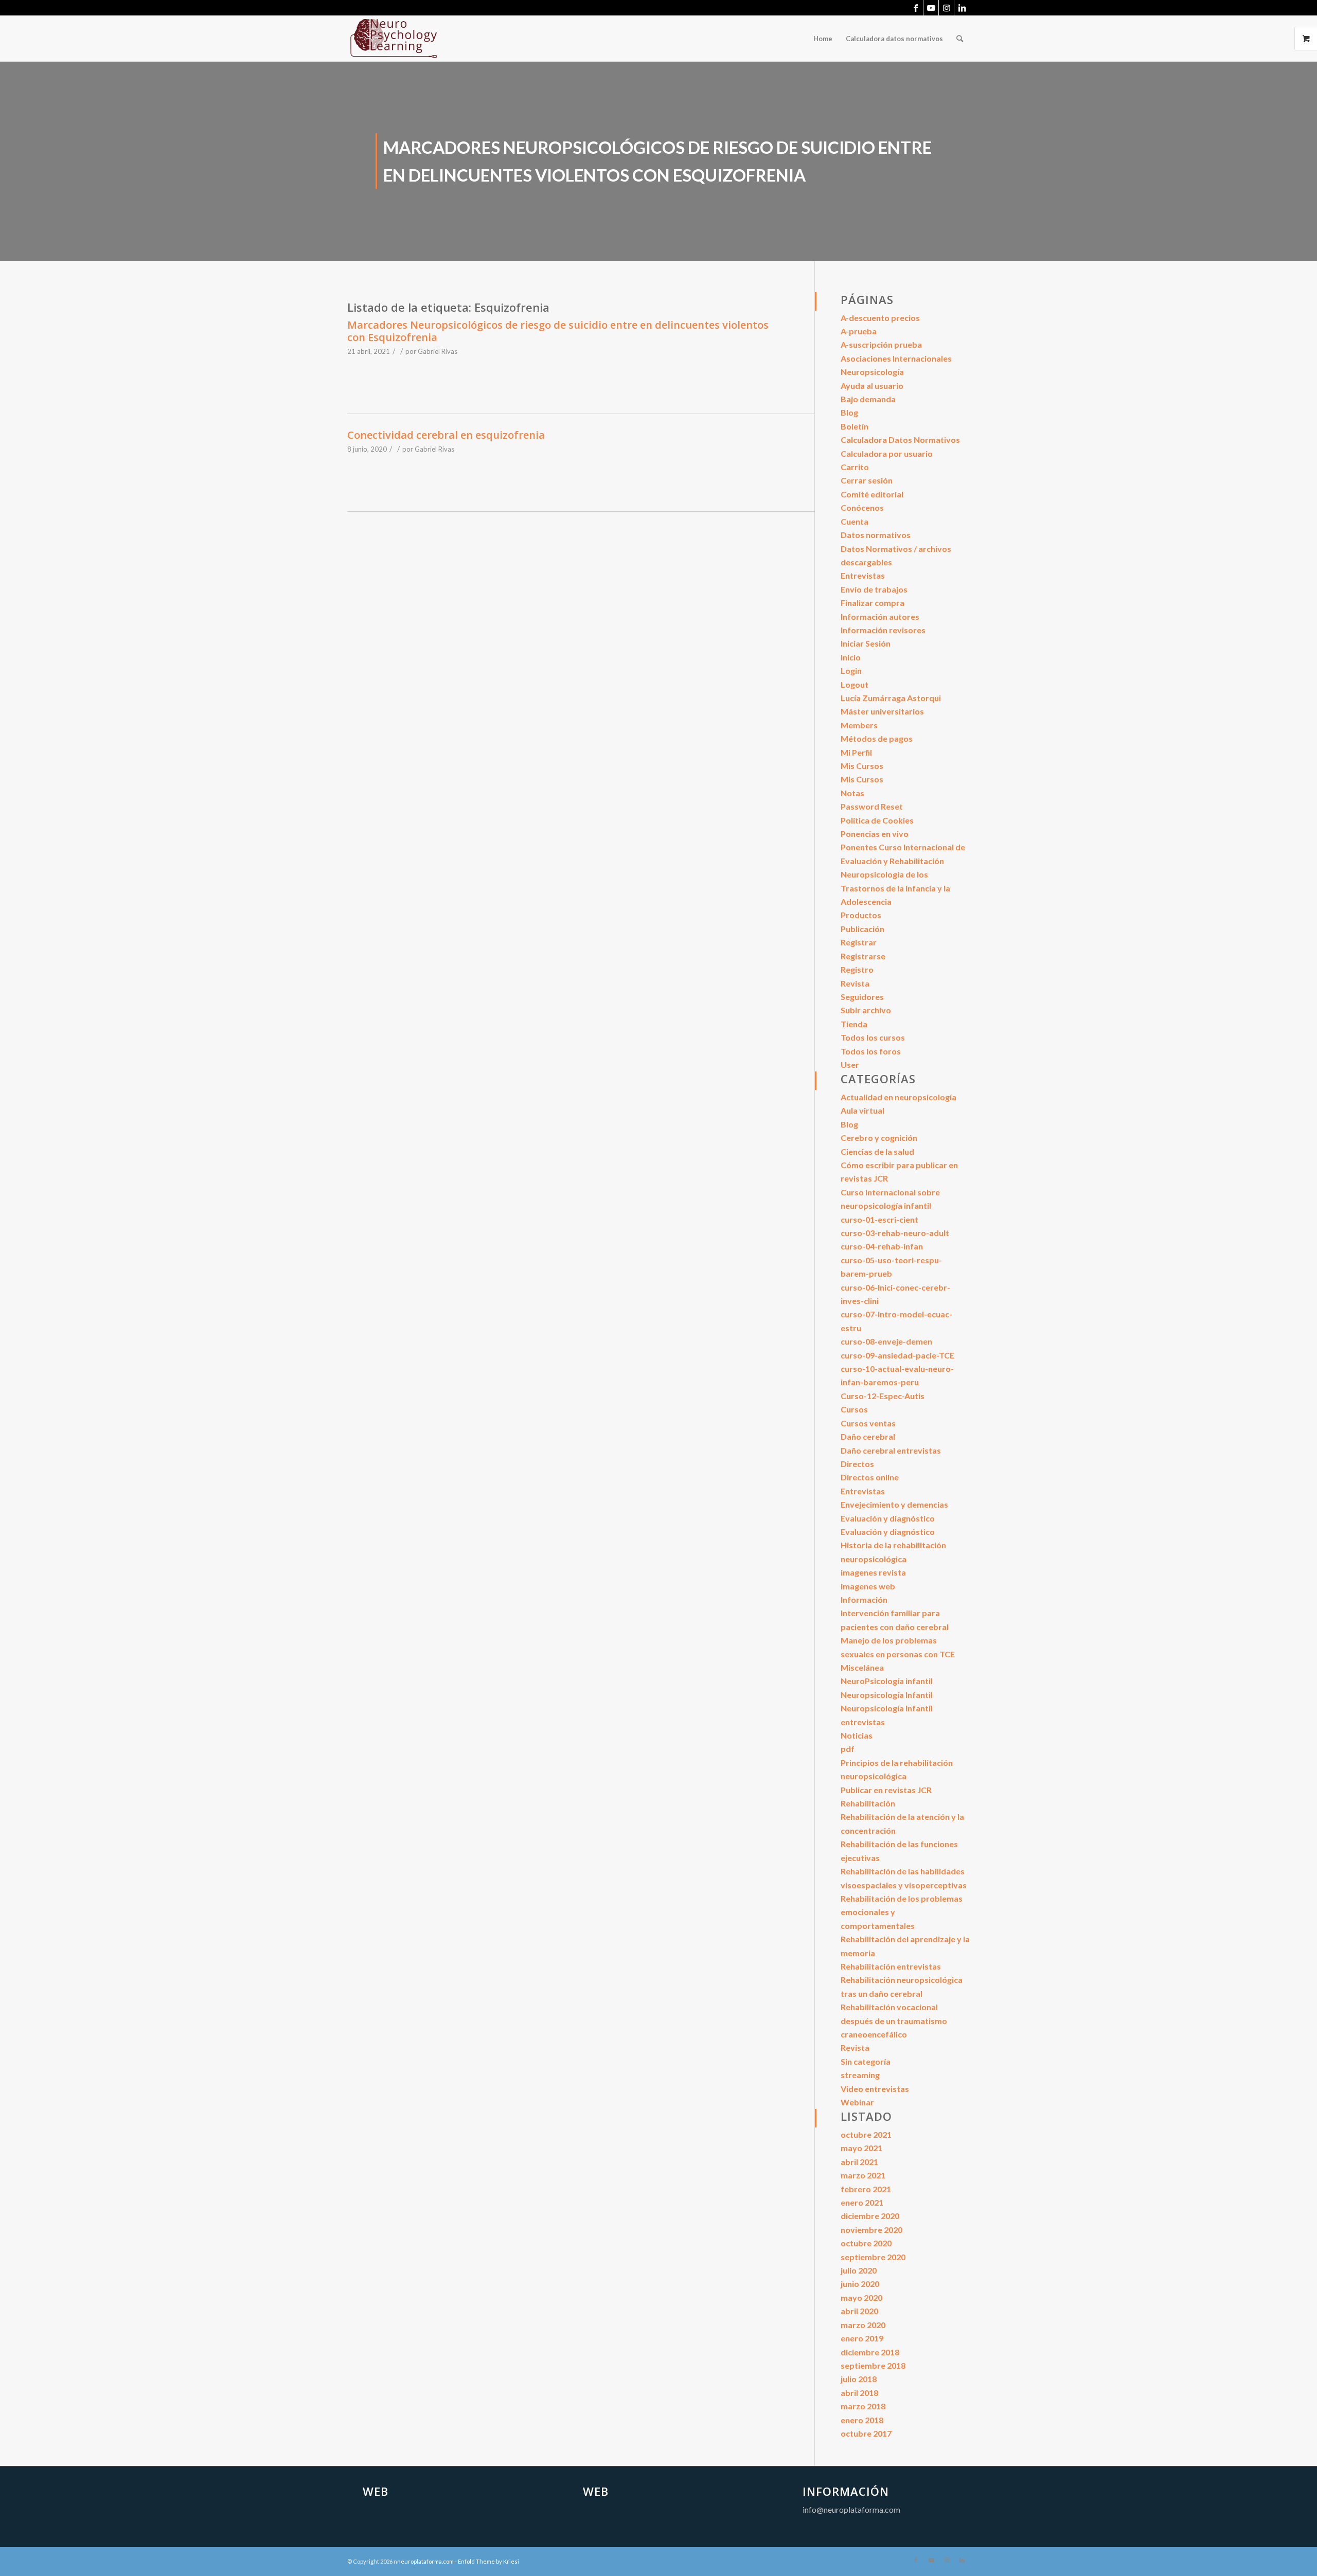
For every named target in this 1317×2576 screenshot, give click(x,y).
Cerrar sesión (867, 480)
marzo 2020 (863, 2325)
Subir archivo (866, 1010)
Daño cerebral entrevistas (891, 1450)
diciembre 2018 (870, 2352)
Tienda (854, 1024)
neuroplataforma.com (425, 2561)
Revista (855, 983)
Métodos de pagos (877, 738)
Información (864, 1599)
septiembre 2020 (873, 2257)
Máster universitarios (882, 711)
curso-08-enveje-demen (886, 1341)
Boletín (855, 426)
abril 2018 (859, 2393)
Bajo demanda (868, 399)
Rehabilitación (868, 1803)
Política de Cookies (877, 820)
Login (851, 670)
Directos (857, 1464)
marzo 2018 (863, 2406)
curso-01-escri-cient (879, 1219)
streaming (860, 2075)
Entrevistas (863, 575)
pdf (848, 1749)
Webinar (857, 2102)
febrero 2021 (866, 2189)
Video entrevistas (875, 2089)
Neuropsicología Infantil (887, 1695)
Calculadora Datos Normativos (900, 440)
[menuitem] (823, 39)
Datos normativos (876, 535)
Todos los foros (871, 1051)
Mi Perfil (856, 752)
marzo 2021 (863, 2175)
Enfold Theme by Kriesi (488, 2561)
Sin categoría (866, 2061)
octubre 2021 (866, 2134)
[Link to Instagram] (946, 8)
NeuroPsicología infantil (887, 1681)
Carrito (855, 467)
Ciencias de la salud (877, 1151)
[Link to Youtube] (931, 8)
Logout (855, 684)
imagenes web (868, 1586)
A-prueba (859, 331)
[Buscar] (960, 39)
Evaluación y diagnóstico (888, 1518)
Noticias (857, 1735)
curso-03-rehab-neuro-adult (895, 1233)
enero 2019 (862, 2338)
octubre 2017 (866, 2433)
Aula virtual (862, 1110)
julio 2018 (859, 2379)
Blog (849, 412)
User (850, 1065)
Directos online (870, 1477)
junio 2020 (860, 2284)
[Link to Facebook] (915, 8)
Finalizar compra (873, 603)
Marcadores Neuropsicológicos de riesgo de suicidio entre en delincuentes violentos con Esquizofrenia (558, 331)
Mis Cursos (862, 766)
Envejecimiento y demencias (894, 1504)
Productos (861, 915)
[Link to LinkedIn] (962, 8)
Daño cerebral (868, 1436)
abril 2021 (859, 2162)
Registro (857, 969)
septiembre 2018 (873, 2365)
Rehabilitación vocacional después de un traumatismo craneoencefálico (894, 2020)
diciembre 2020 (870, 2216)
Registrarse (863, 956)
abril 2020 (859, 2311)
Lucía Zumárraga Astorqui (891, 698)
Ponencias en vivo (875, 834)
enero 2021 (862, 2202)
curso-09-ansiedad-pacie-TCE (897, 1355)
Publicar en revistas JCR (886, 1790)
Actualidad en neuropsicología (898, 1097)
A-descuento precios (880, 318)
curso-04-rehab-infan (882, 1246)
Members (859, 725)
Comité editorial (872, 494)
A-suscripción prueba (881, 344)
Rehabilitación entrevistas (891, 1966)
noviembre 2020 (871, 2230)
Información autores (880, 616)
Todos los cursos (873, 1037)
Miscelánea (862, 1667)
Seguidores (862, 997)
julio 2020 (859, 2270)
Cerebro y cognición (879, 1138)
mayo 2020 (861, 2297)
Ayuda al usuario (872, 386)
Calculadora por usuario (887, 453)
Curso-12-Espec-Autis (883, 1396)
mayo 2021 (861, 2148)
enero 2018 (862, 2420)
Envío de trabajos (874, 589)
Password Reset (872, 806)
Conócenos (862, 507)
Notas (852, 793)
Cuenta (855, 521)
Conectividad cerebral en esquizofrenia (446, 435)
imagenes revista (873, 1572)
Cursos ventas (868, 1423)
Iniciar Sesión (866, 643)
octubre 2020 (866, 2243)
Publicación (862, 929)
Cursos (854, 1409)
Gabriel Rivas (438, 351)
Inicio (851, 657)
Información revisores (883, 630)
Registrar (859, 942)
